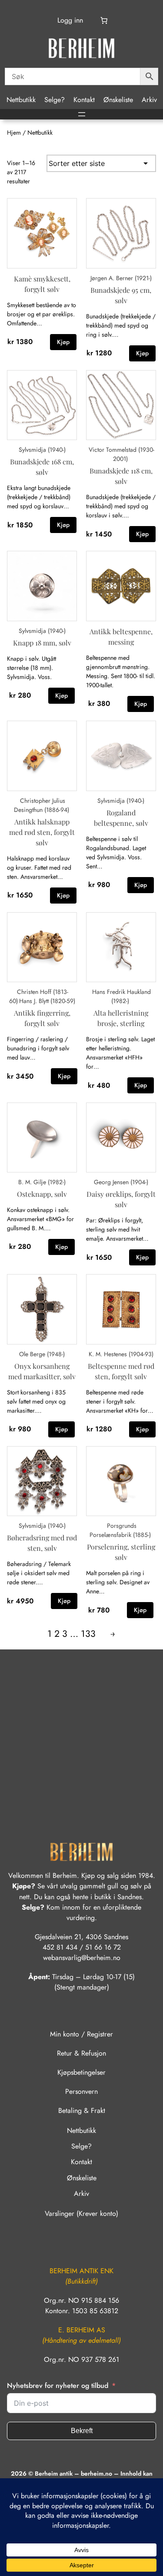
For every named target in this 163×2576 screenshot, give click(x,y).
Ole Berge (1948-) (42, 1354)
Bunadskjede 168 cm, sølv (42, 467)
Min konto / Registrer (81, 2034)
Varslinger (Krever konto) (81, 2213)
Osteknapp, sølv (42, 1194)
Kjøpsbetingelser (81, 2072)
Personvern (81, 2091)
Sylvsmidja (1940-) (42, 450)
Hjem (14, 132)
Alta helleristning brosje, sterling (121, 1018)
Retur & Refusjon (81, 2053)
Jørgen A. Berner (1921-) (121, 278)
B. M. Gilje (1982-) (42, 1182)
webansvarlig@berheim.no (82, 1958)
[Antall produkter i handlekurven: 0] (104, 20)
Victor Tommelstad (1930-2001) (121, 454)
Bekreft (82, 2431)
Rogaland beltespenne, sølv (121, 818)
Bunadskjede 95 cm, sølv (121, 295)
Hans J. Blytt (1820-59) (47, 1001)
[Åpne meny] (82, 114)
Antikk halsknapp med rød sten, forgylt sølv (42, 832)
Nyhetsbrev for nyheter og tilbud (58, 2386)
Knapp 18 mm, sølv (42, 643)
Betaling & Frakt (82, 2111)
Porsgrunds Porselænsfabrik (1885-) (120, 1530)
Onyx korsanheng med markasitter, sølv (42, 1371)
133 (88, 1634)
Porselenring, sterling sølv (121, 1552)
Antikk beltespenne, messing (121, 637)
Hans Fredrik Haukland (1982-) (121, 996)
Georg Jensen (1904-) (121, 1182)
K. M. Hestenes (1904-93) (121, 1354)
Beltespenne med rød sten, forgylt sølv (121, 1371)
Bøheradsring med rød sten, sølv (42, 1543)
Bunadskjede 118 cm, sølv (121, 476)
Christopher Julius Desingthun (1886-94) (42, 805)
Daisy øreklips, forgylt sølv (121, 1199)
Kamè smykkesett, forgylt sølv (42, 284)
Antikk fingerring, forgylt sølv (42, 1018)
